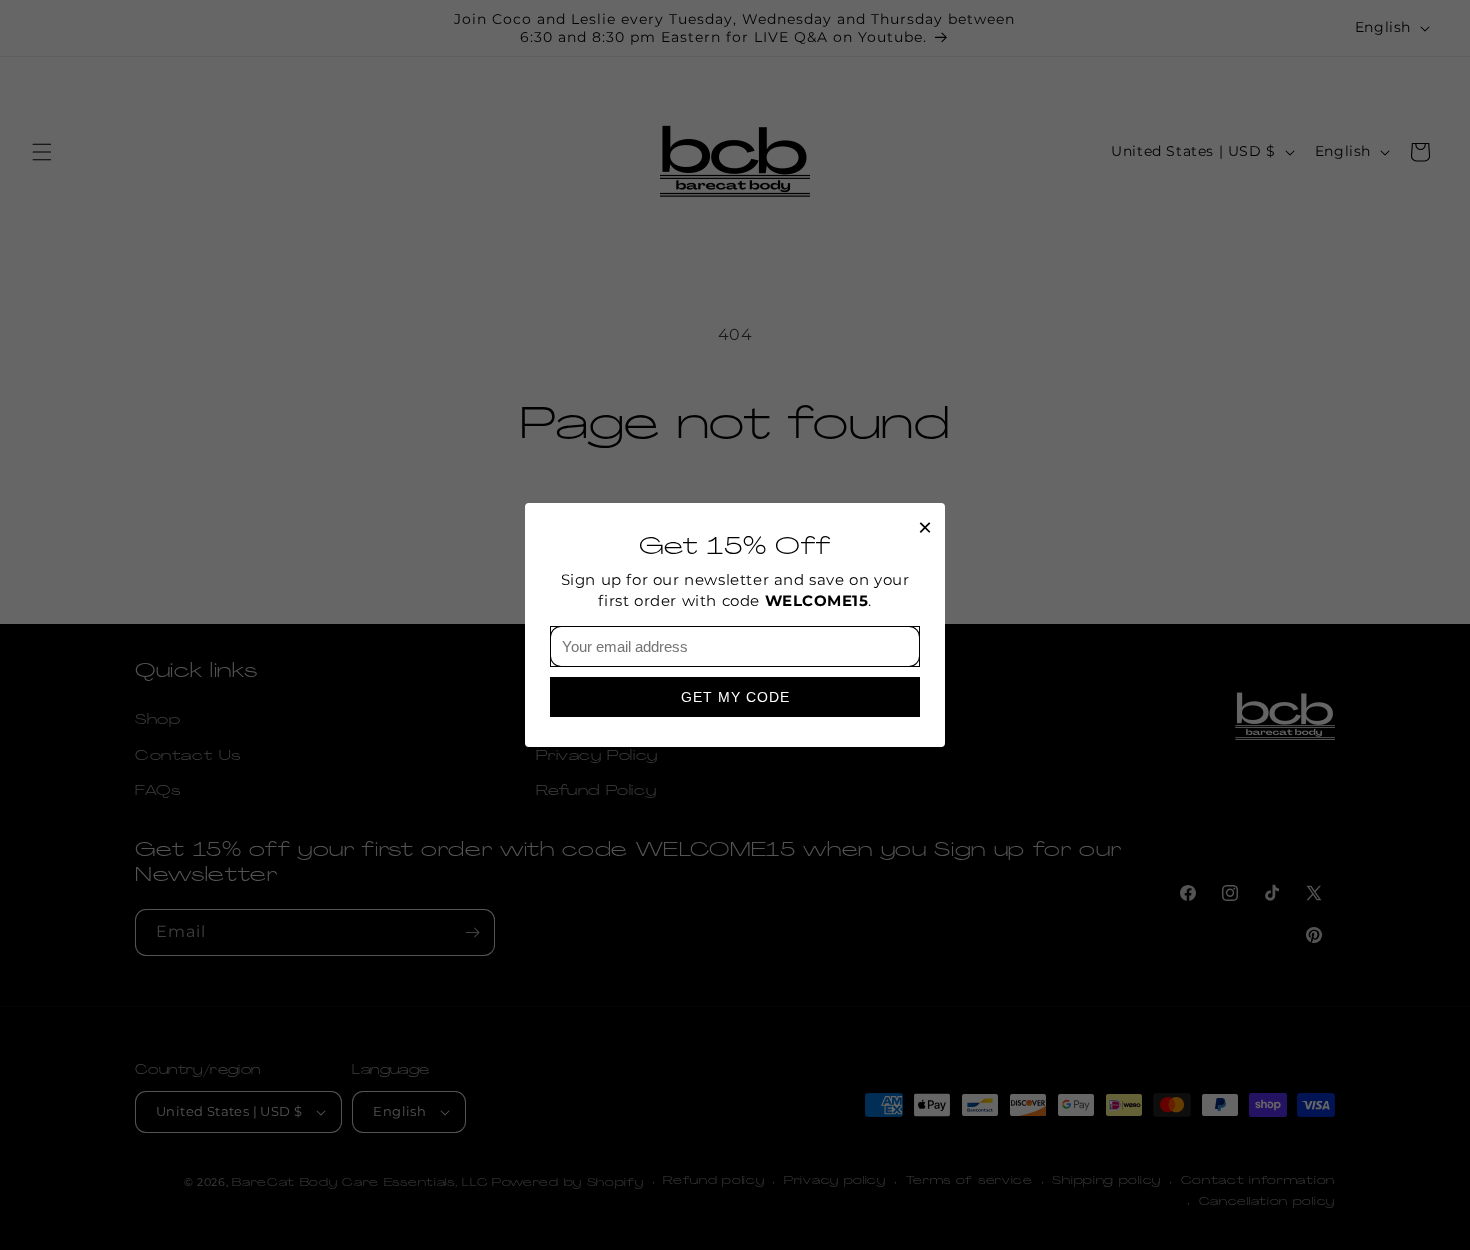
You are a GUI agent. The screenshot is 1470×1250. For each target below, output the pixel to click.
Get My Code (735, 697)
